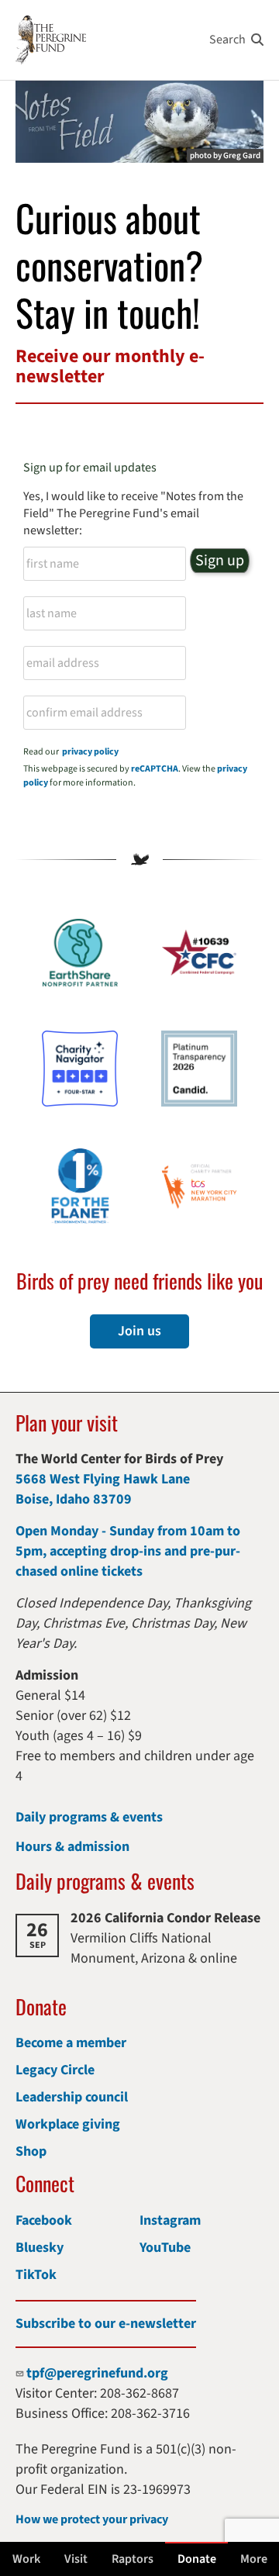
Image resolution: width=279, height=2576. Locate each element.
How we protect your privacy (92, 2519)
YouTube (165, 2248)
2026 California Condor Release (165, 1918)
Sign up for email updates (90, 468)
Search (227, 40)
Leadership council (72, 2097)
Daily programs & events (89, 1817)
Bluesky (40, 2248)
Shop (31, 2151)
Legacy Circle (55, 2070)
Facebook (44, 2220)
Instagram (170, 2220)
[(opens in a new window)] (80, 1069)
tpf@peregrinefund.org (97, 2373)
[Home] (51, 40)
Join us (139, 1331)
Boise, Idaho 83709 (74, 1499)
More (254, 2559)
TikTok (36, 2275)
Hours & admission (72, 1847)
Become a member (71, 2043)
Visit (76, 2559)
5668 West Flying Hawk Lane (103, 1479)
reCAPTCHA (155, 769)
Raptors (133, 2559)
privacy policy (90, 752)
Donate (197, 2559)
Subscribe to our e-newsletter (106, 2324)
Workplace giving (68, 2124)
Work (26, 2559)
